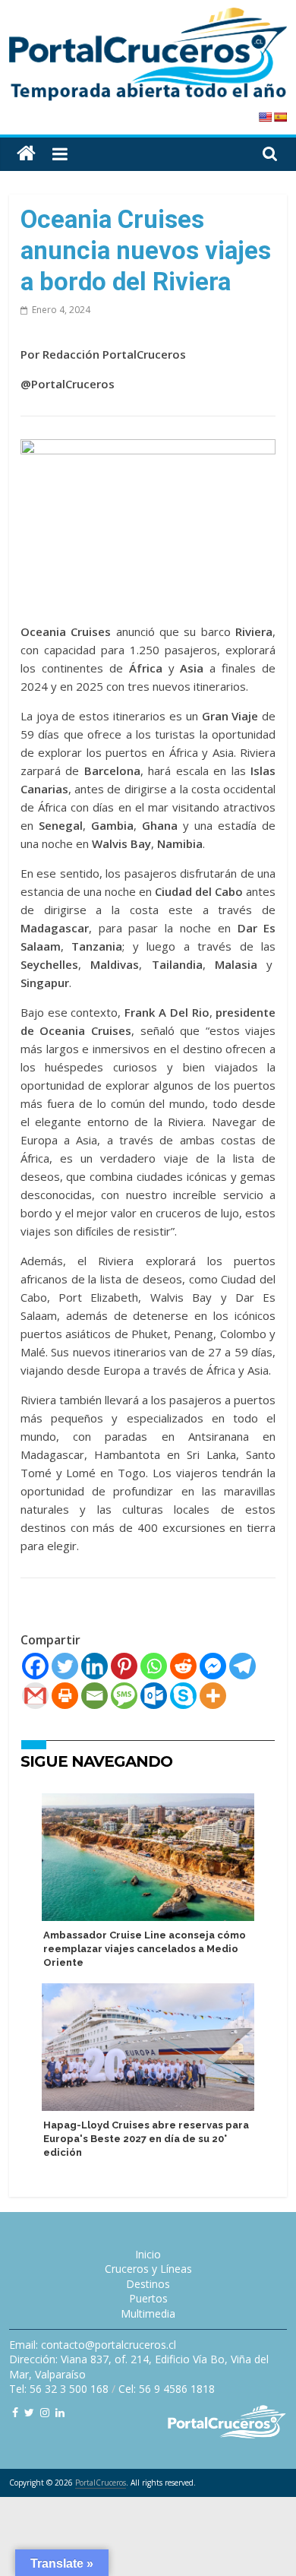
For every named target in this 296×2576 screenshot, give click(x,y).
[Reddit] (183, 1666)
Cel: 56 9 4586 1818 (167, 2389)
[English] (265, 117)
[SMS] (124, 1696)
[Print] (65, 1696)
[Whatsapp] (154, 1666)
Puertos (148, 2298)
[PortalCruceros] (26, 154)
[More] (213, 1696)
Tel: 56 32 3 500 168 (59, 2389)
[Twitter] (65, 1666)
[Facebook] (35, 1666)
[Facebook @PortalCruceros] (15, 2412)
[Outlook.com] (154, 1696)
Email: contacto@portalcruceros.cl (93, 2345)
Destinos (148, 2284)
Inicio (148, 2254)
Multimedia (148, 2313)
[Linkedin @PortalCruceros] (60, 2412)
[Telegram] (242, 1666)
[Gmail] (35, 1696)
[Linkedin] (94, 1666)
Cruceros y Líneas (148, 2269)
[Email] (94, 1696)
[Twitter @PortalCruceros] (29, 2412)
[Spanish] (280, 117)
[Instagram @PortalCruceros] (45, 2412)
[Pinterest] (124, 1666)
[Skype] (183, 1696)
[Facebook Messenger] (213, 1666)
